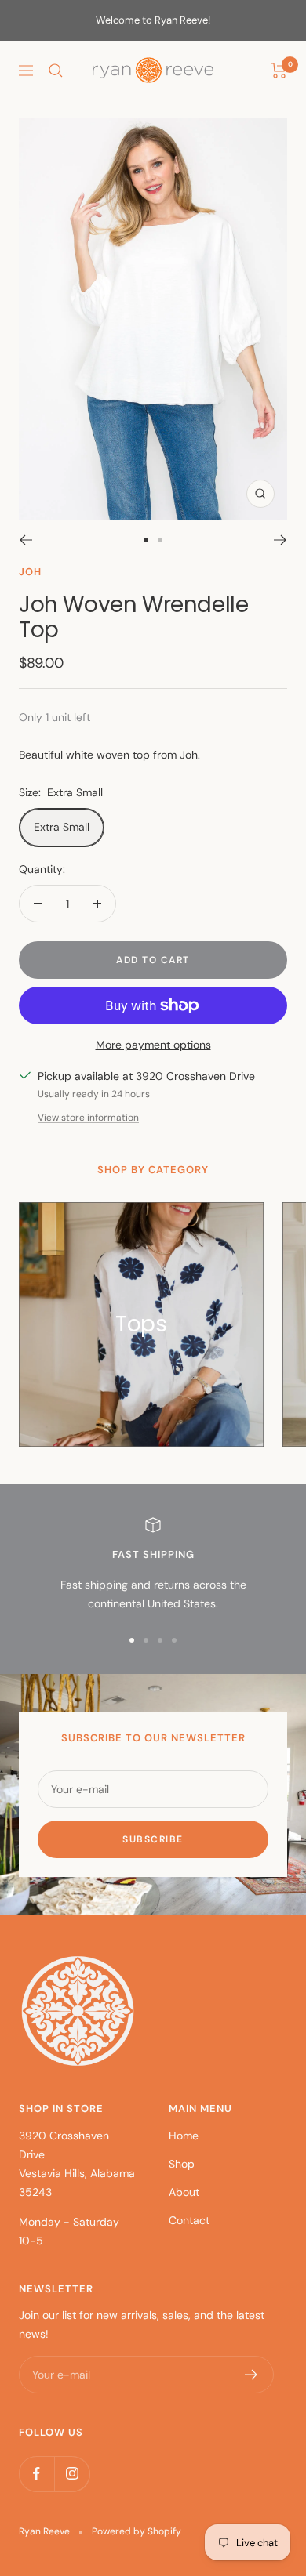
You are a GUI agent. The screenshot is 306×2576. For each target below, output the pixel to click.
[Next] (280, 540)
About (184, 2192)
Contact (189, 2220)
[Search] (56, 71)
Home (184, 2136)
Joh (30, 572)
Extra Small (62, 827)
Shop (182, 2164)
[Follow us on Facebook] (36, 2474)
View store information (88, 1118)
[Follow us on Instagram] (72, 2474)
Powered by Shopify (137, 2531)
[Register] (251, 2375)
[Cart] (279, 71)
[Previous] (25, 540)
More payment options (153, 1045)
